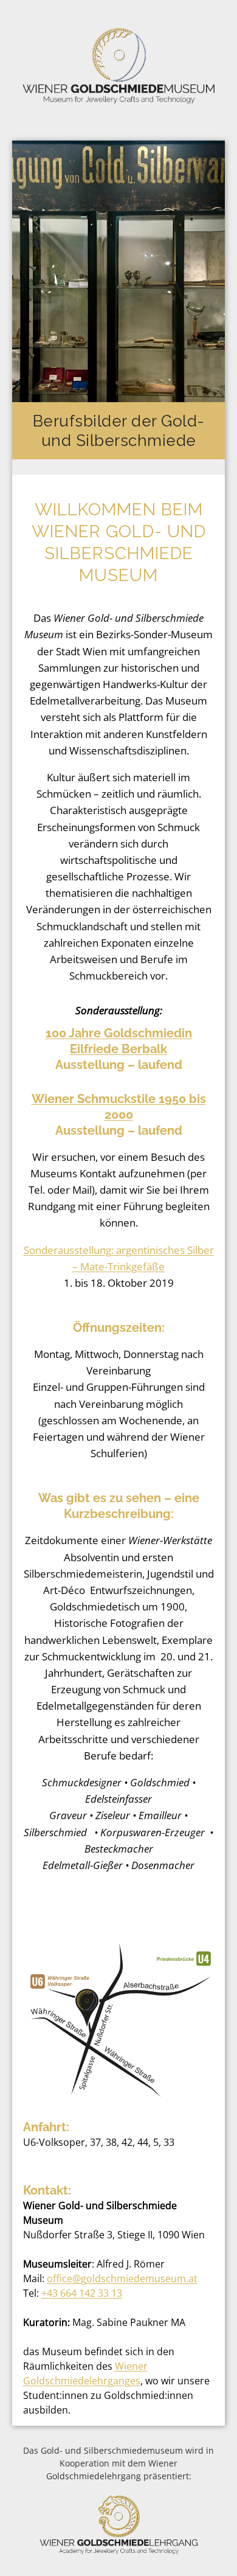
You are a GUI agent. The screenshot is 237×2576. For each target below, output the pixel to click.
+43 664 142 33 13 (82, 2293)
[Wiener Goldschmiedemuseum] (118, 66)
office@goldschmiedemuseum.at (122, 2278)
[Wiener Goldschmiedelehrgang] (119, 2551)
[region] (118, 308)
